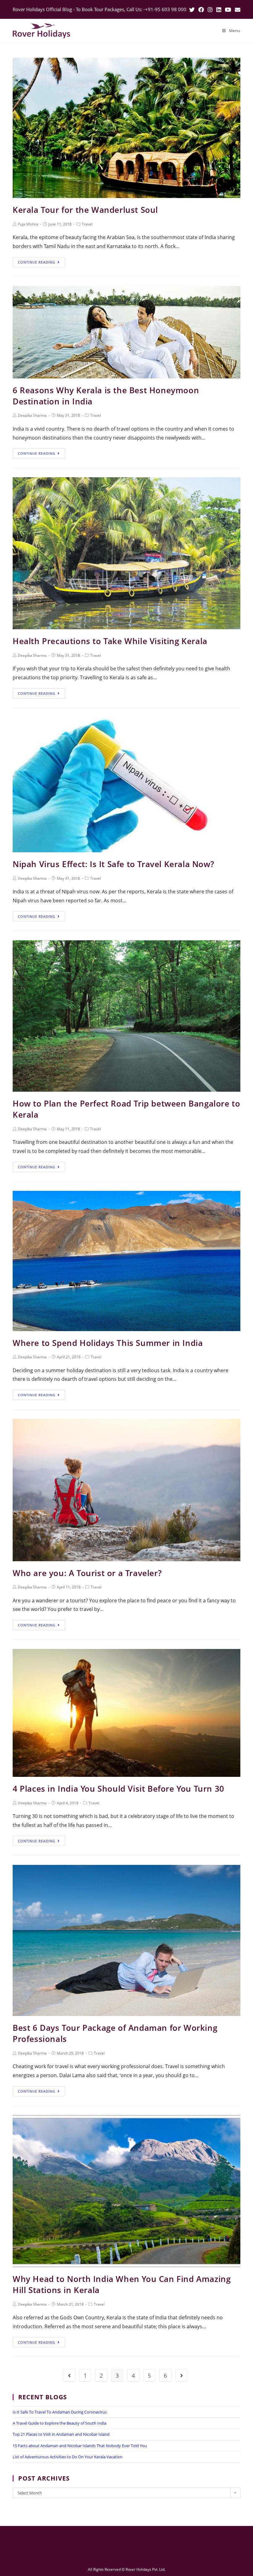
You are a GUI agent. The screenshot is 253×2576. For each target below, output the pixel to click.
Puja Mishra (28, 224)
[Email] (237, 10)
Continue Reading (37, 262)
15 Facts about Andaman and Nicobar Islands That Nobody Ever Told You (80, 2446)
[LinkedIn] (219, 10)
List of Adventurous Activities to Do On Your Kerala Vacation (68, 2457)
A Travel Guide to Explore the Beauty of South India (60, 2423)
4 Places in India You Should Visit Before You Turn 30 (118, 1789)
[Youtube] (228, 10)
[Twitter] (192, 10)
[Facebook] (201, 10)
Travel (87, 224)
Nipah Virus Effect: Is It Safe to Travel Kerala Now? (113, 864)
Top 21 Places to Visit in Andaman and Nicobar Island (61, 2434)
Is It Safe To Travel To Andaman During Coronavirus (60, 2412)
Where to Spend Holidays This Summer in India (108, 1343)
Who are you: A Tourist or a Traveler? (87, 1573)
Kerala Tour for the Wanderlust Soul (85, 210)
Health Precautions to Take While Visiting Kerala (110, 641)
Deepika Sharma (32, 415)
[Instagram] (210, 10)
